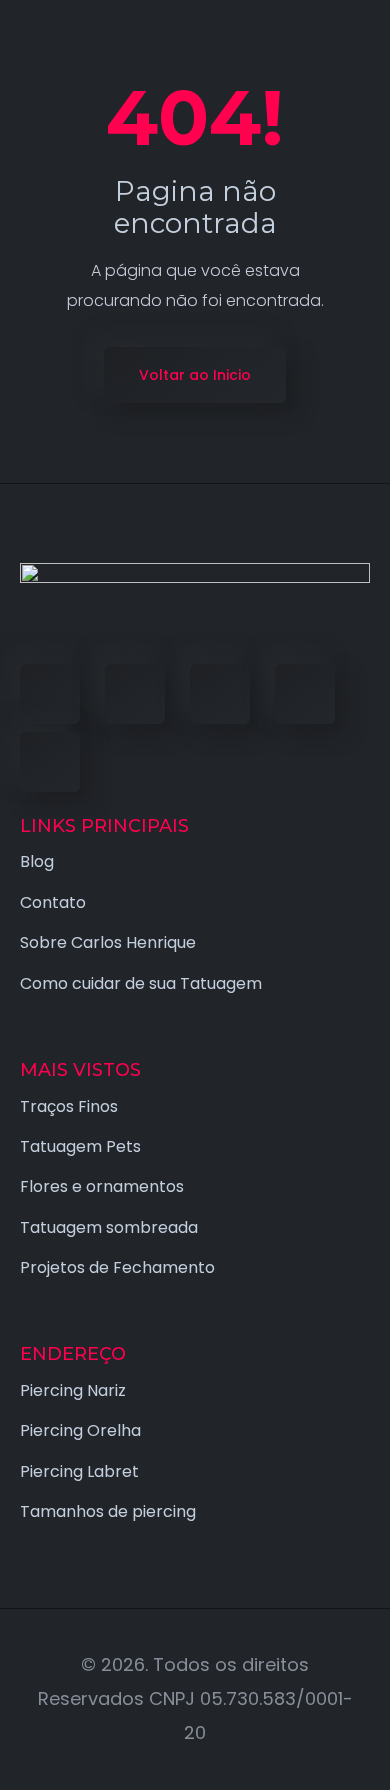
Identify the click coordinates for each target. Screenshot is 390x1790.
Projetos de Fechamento (117, 1267)
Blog (37, 861)
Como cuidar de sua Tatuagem (141, 983)
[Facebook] (50, 694)
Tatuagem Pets (80, 1146)
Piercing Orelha (80, 1430)
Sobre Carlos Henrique (108, 942)
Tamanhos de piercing (108, 1511)
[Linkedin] (220, 694)
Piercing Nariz (73, 1390)
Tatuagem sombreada (109, 1227)
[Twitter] (135, 694)
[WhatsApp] (50, 762)
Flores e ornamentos (102, 1186)
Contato (53, 902)
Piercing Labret (79, 1471)
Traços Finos (69, 1106)
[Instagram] (305, 694)
